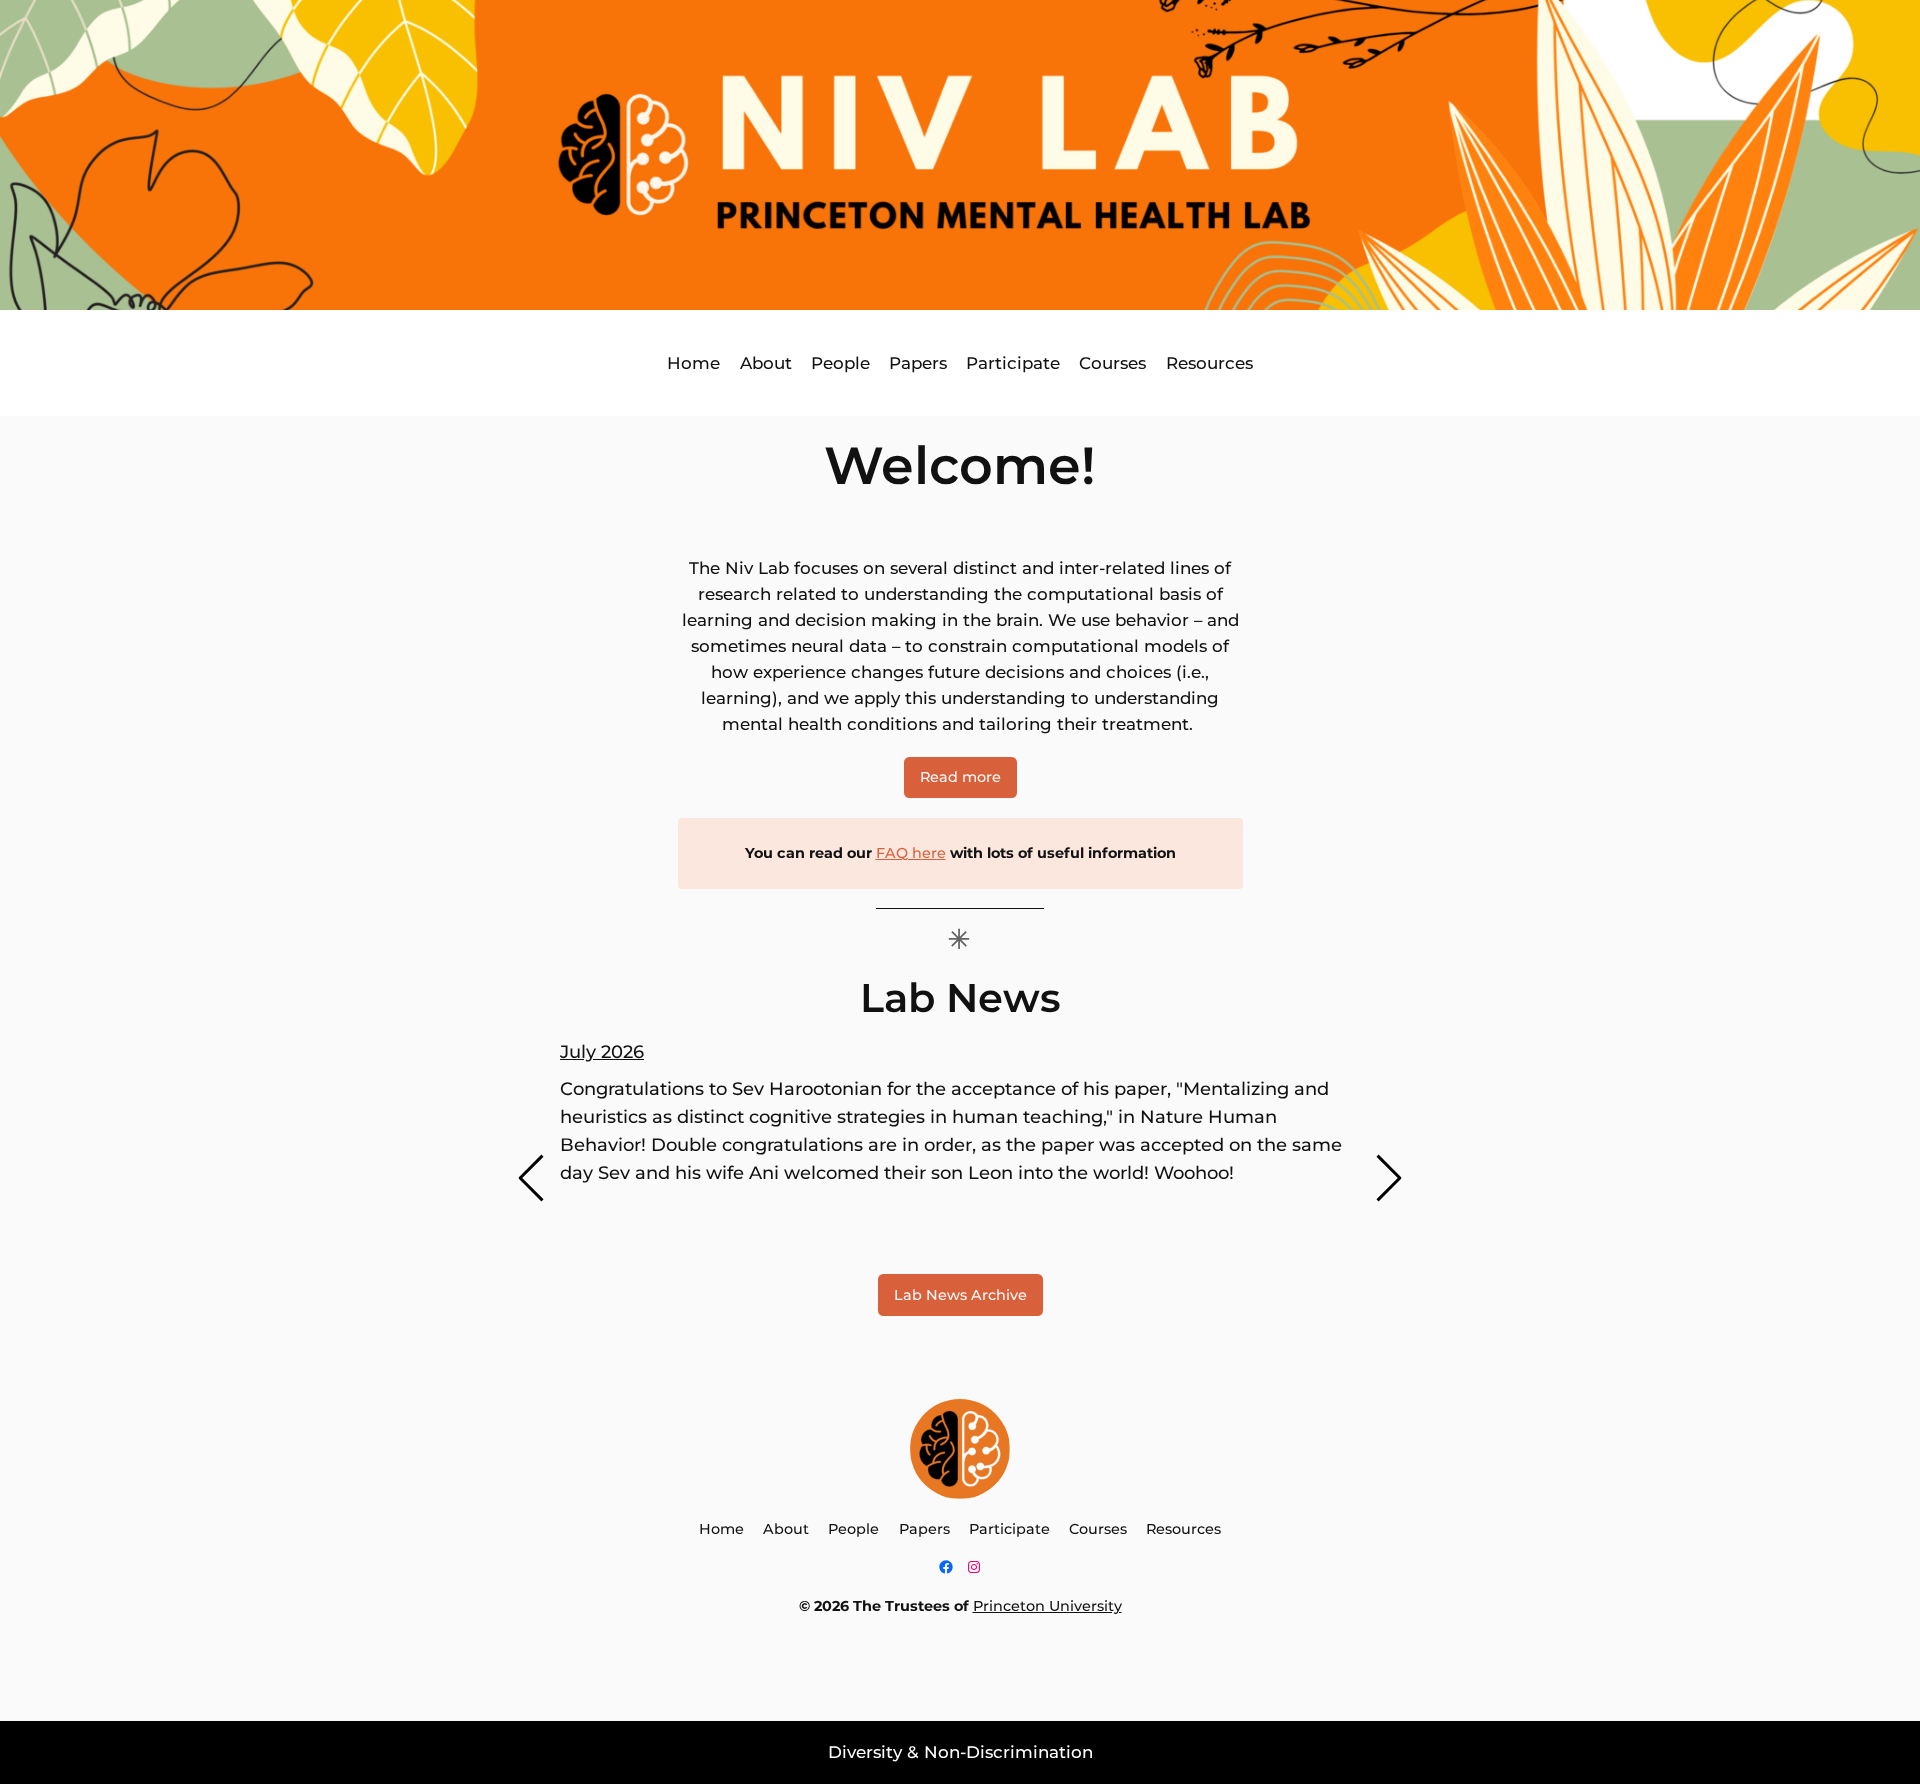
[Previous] (532, 1178)
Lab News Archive (960, 1295)
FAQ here (911, 853)
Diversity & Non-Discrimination (960, 1752)
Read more (960, 777)
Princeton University (1047, 1606)
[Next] (1388, 1178)
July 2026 (602, 1052)
